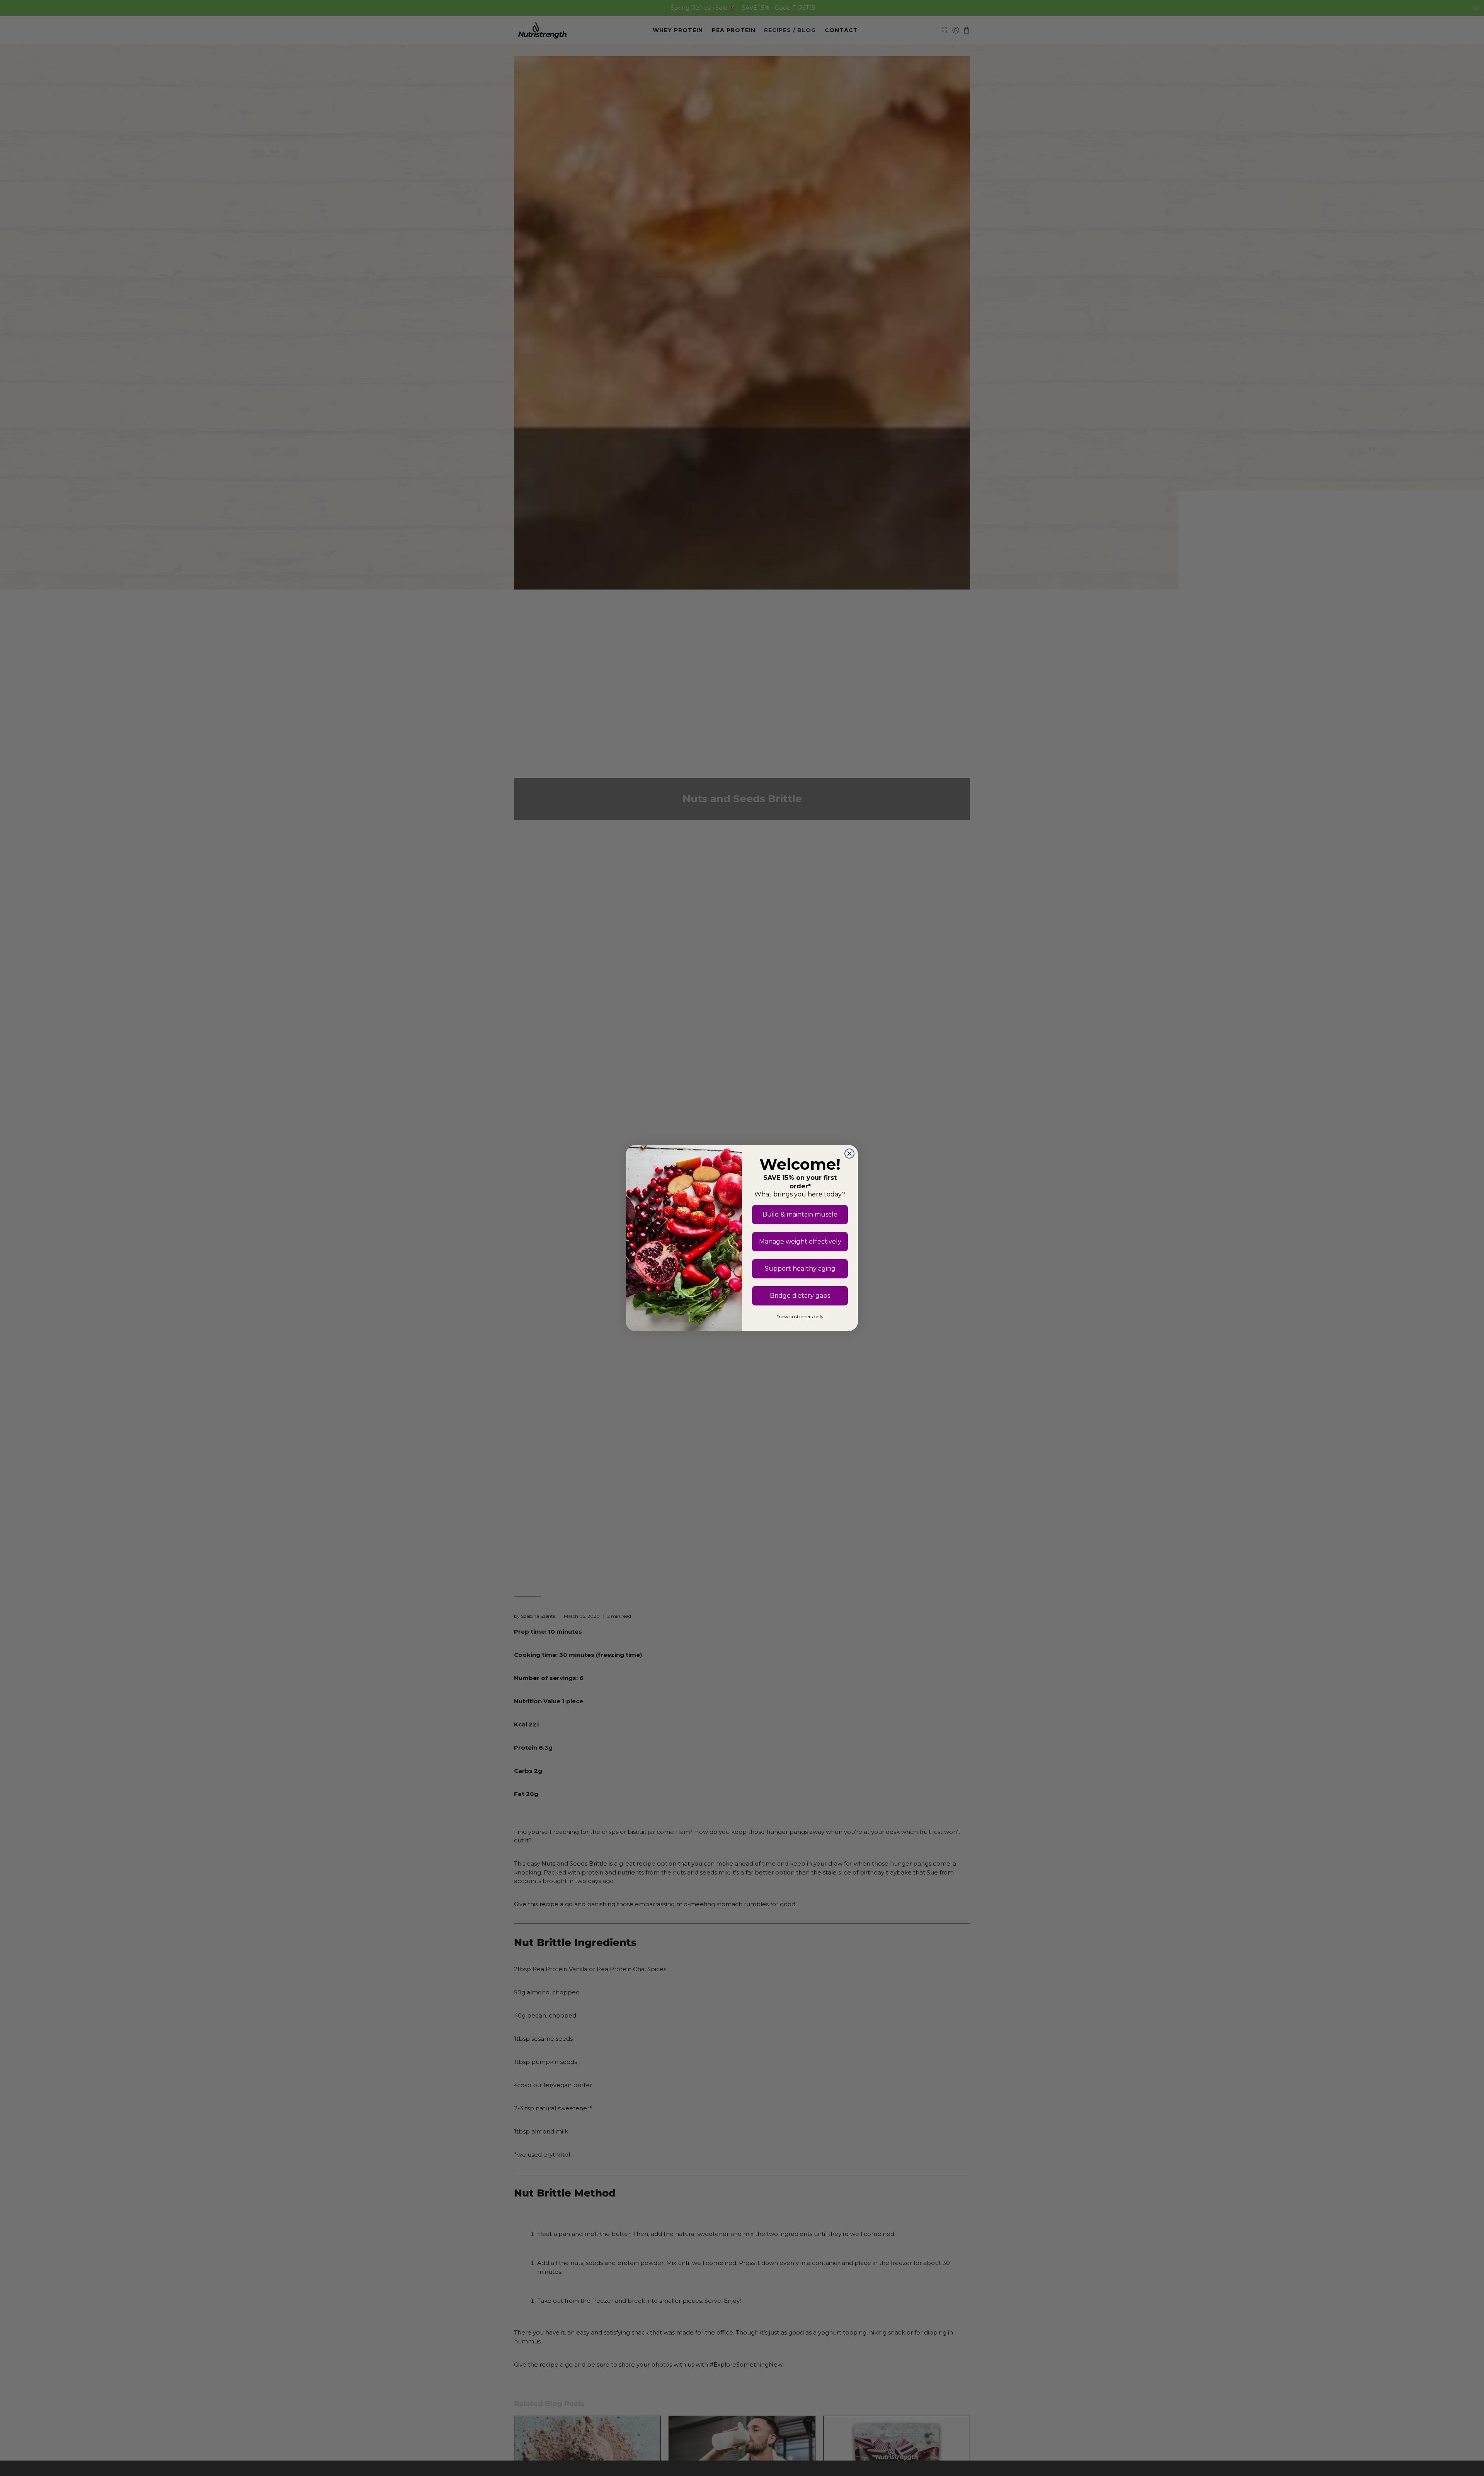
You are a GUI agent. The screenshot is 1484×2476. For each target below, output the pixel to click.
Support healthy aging (800, 1269)
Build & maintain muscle (800, 1214)
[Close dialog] (849, 1154)
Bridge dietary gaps (800, 1296)
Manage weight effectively (800, 1241)
